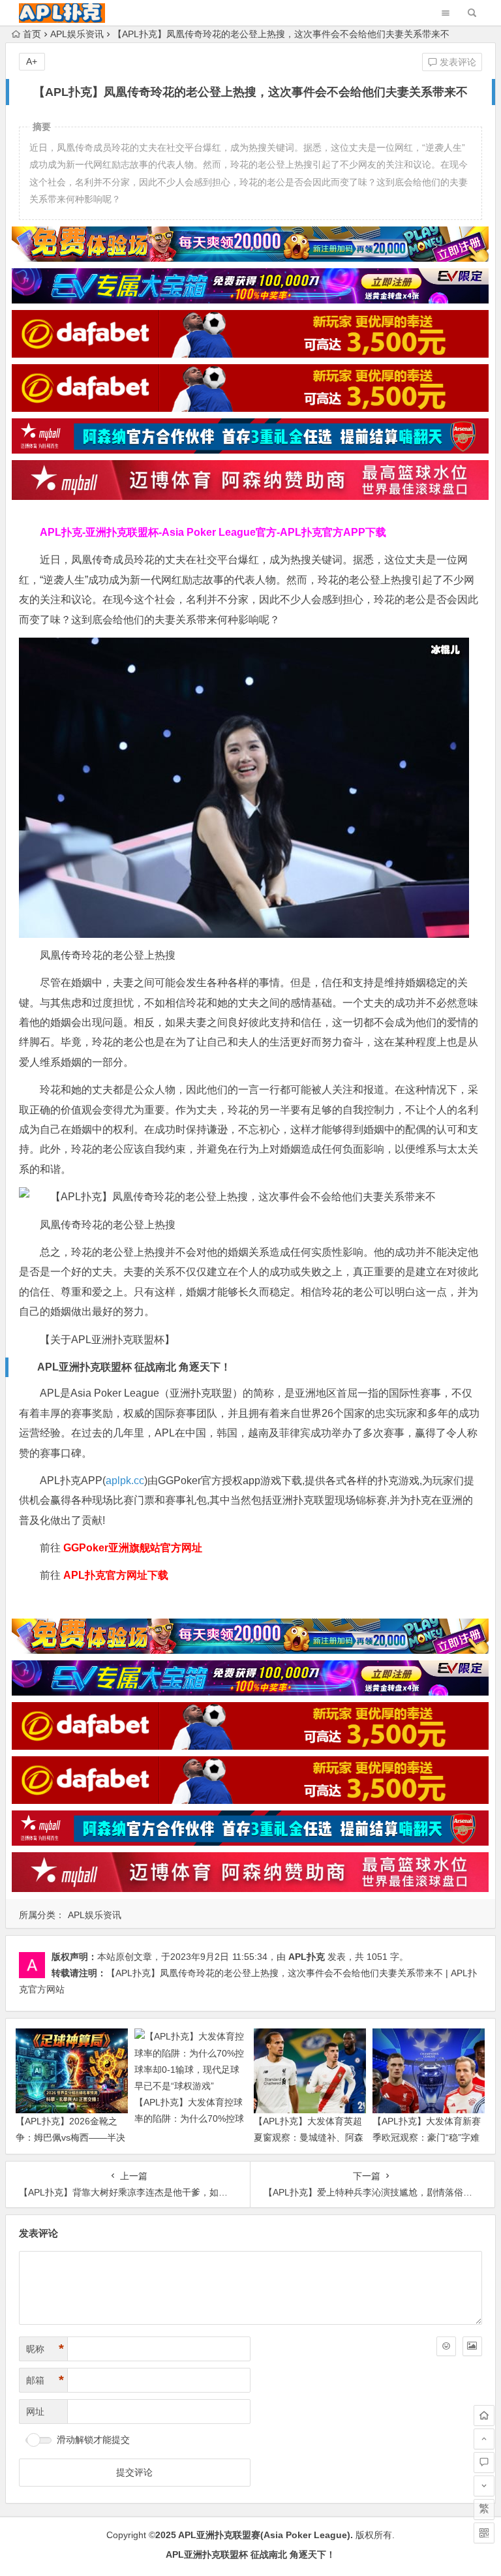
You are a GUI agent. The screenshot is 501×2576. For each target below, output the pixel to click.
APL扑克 (307, 1957)
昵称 (45, 2349)
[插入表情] (446, 2346)
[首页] (484, 2415)
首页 (32, 34)
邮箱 (45, 2380)
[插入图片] (472, 2346)
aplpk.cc (125, 1481)
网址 (35, 2412)
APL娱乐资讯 (77, 34)
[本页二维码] (484, 2533)
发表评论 (457, 62)
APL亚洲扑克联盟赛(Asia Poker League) (264, 2535)
